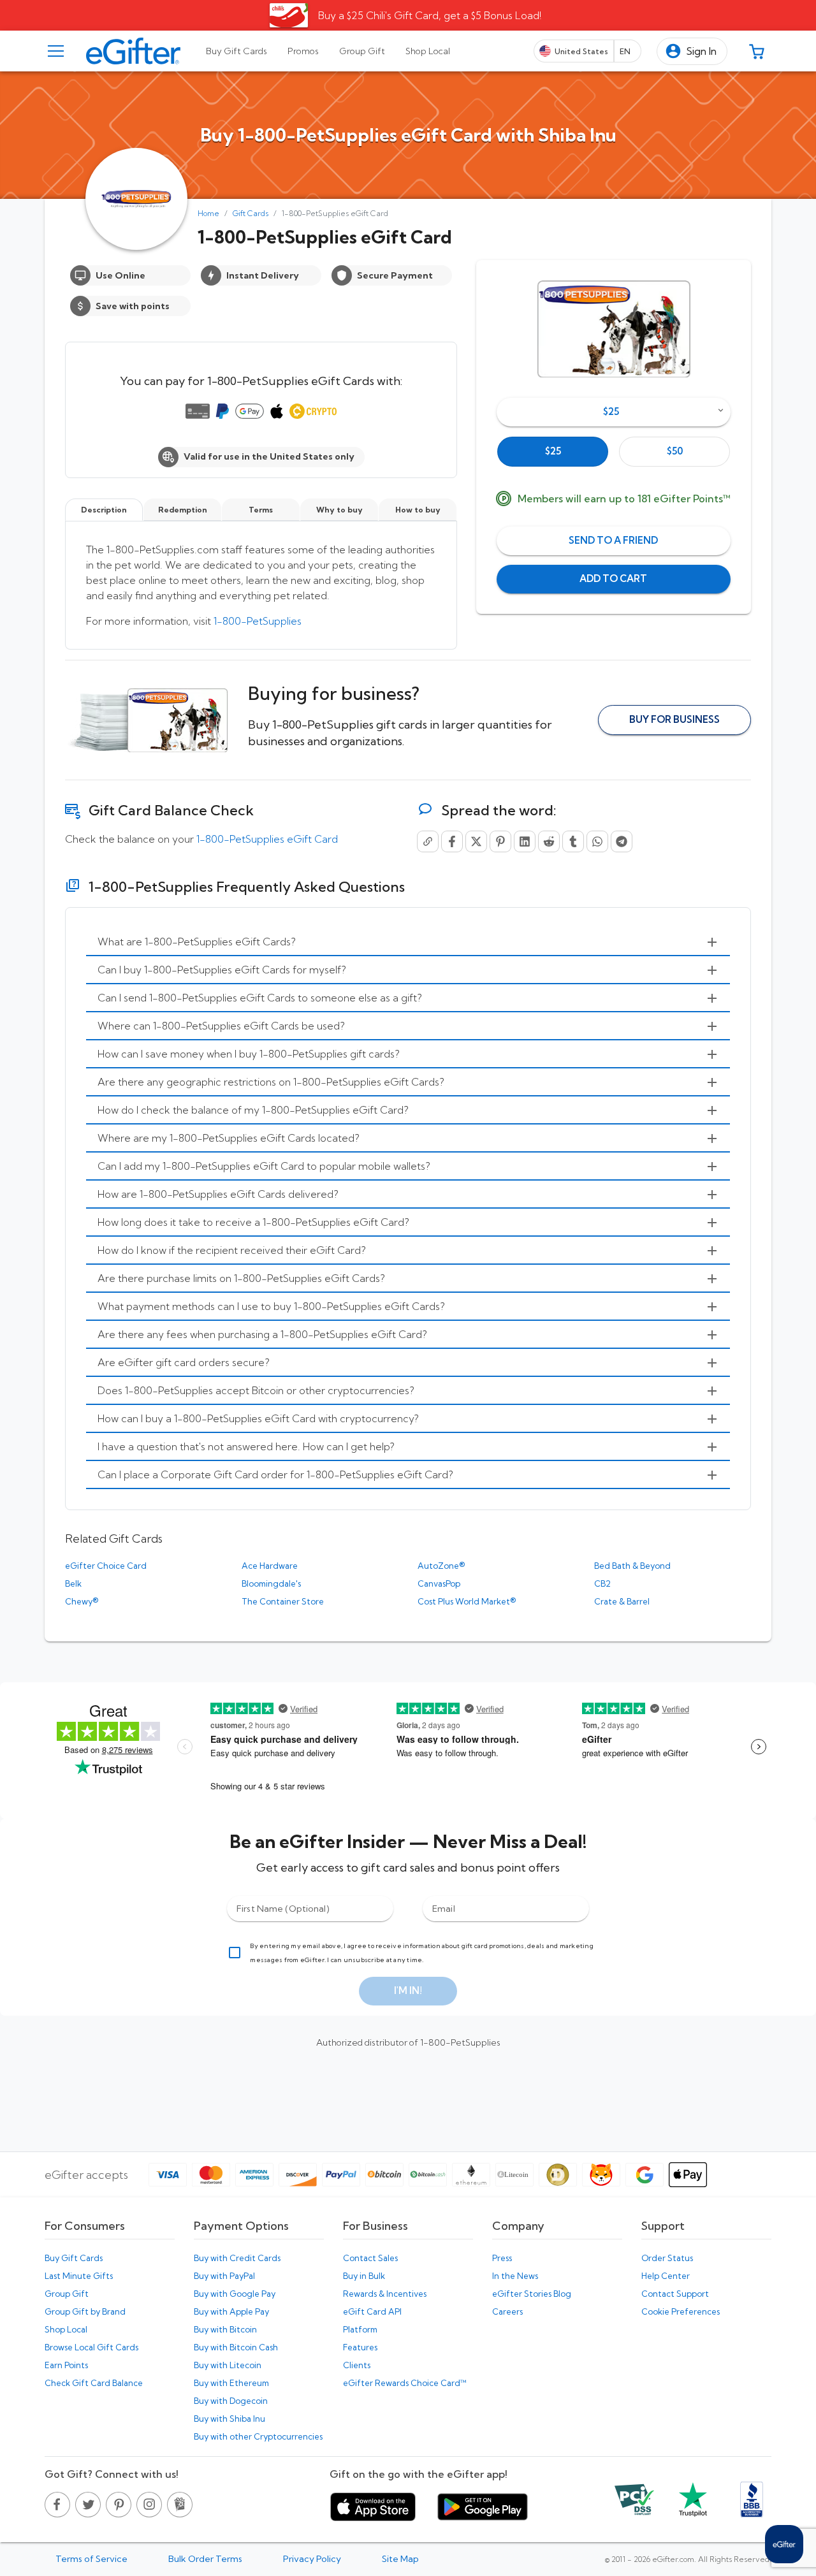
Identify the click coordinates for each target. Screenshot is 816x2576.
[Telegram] (622, 841)
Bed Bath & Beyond (632, 1566)
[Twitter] (476, 841)
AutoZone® (441, 1566)
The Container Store (283, 1601)
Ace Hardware (270, 1566)
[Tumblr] (573, 841)
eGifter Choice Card (106, 1566)
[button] (692, 51)
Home (208, 213)
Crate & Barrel (622, 1601)
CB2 (602, 1583)
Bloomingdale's (271, 1583)
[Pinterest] (500, 841)
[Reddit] (549, 841)
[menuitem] (408, 942)
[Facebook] (452, 841)
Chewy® (82, 1601)
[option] (553, 452)
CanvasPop (439, 1583)
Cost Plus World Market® (467, 1601)
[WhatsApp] (597, 841)
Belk (73, 1583)
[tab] (237, 51)
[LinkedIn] (525, 841)
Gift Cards (251, 213)
